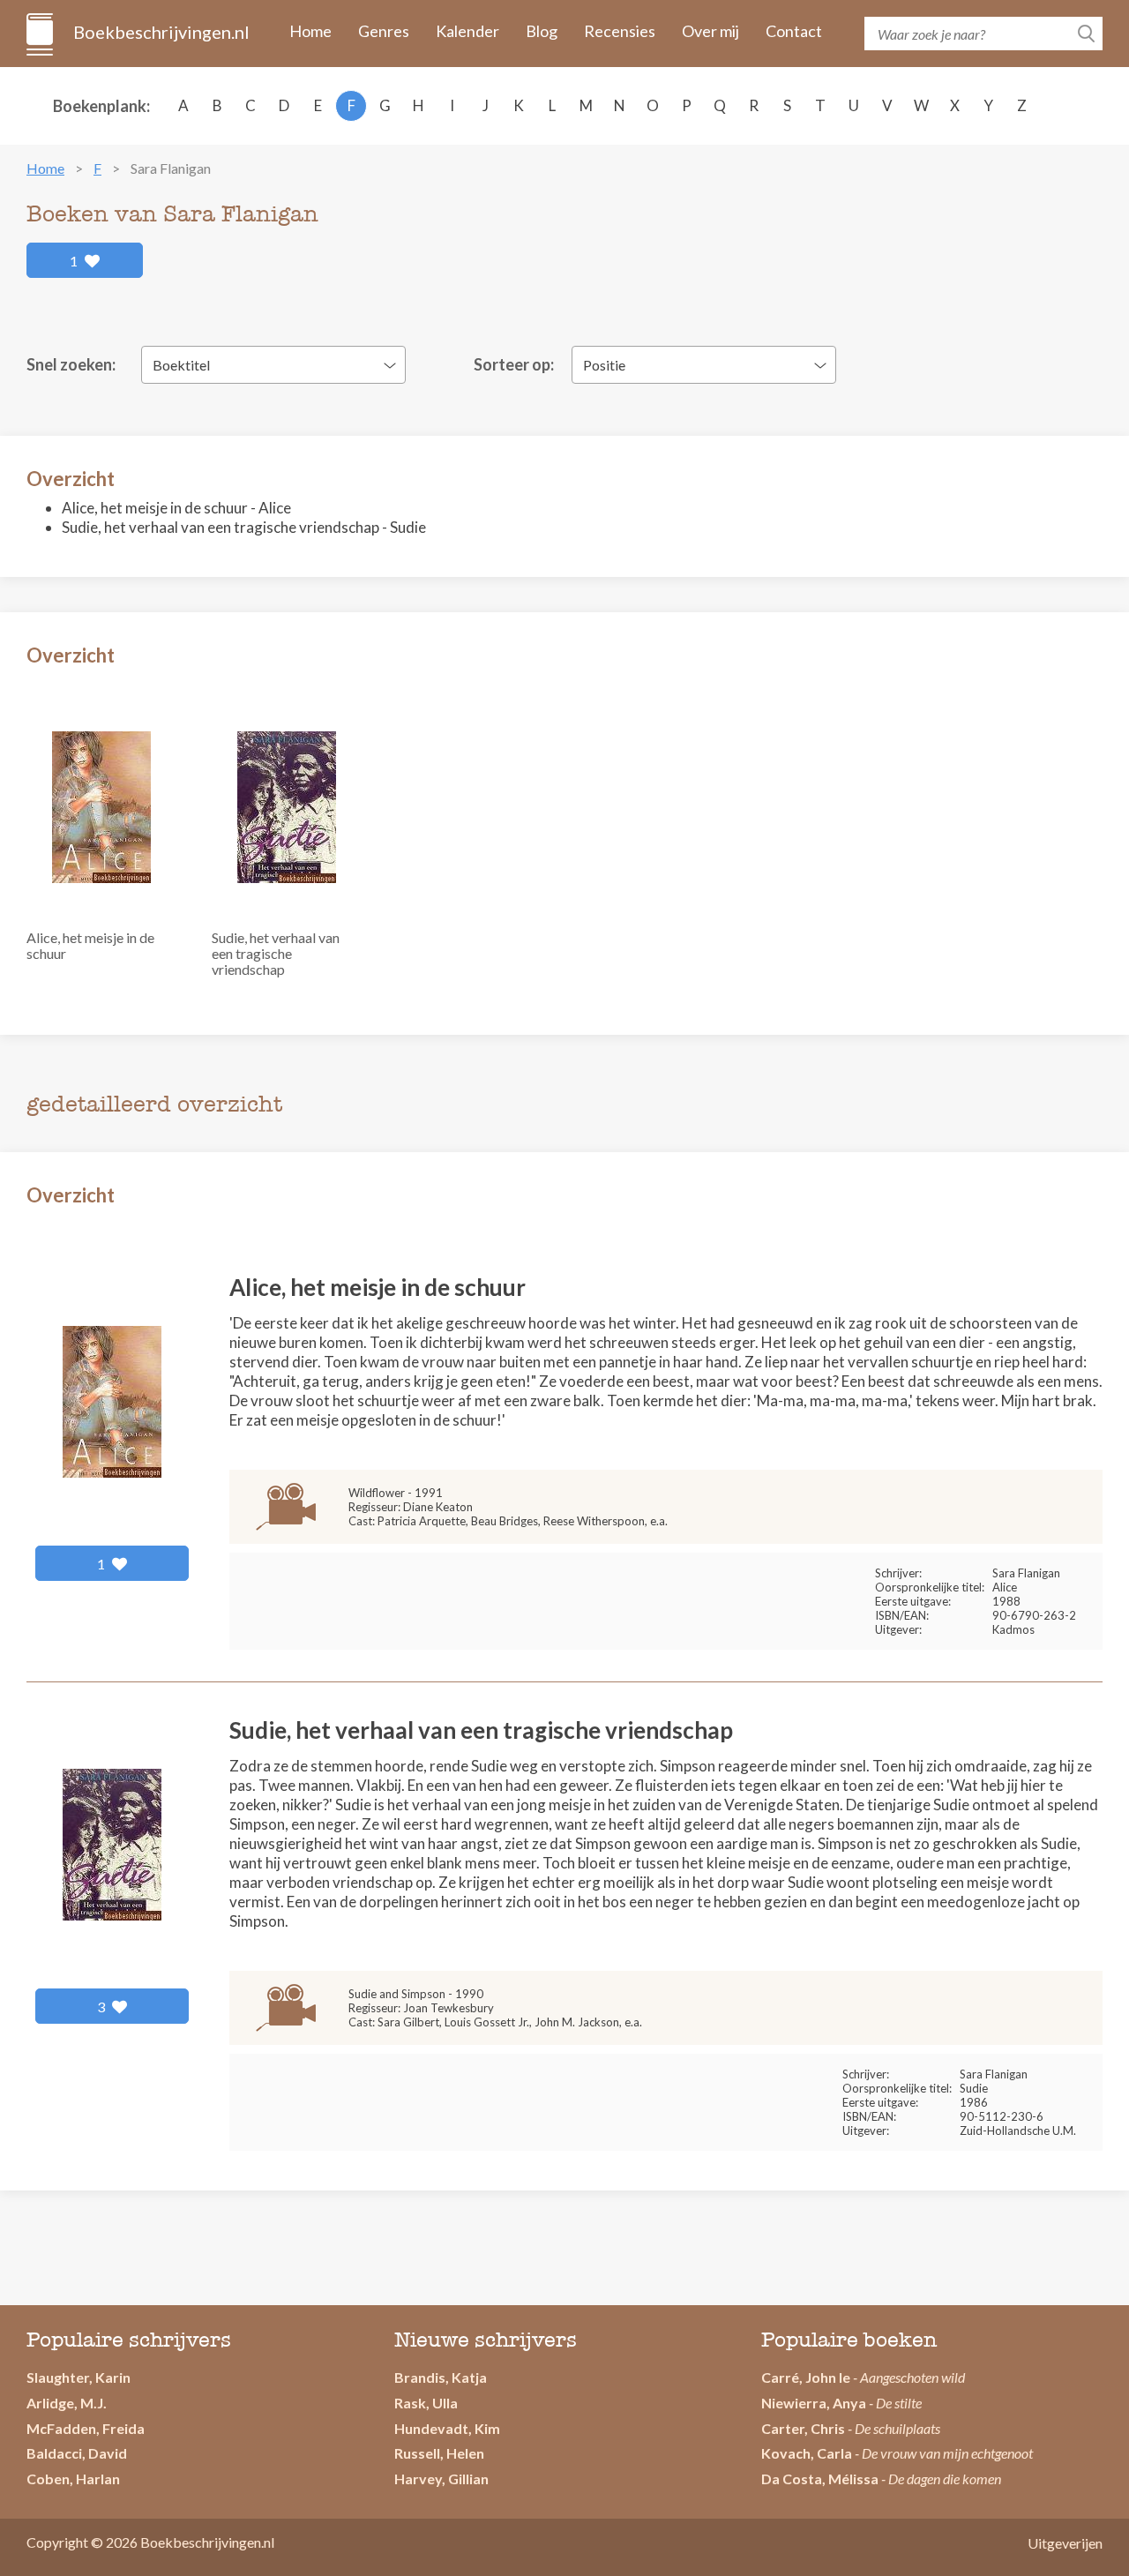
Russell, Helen (439, 2453)
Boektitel (181, 365)
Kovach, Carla (807, 2453)
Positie (604, 365)
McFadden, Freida (86, 2428)
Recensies (620, 31)
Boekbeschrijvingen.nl (160, 32)
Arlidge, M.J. (67, 2403)
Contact (794, 31)
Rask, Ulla (426, 2403)
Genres (384, 31)
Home (310, 31)
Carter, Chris (803, 2428)
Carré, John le (806, 2377)
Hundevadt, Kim (447, 2428)
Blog (542, 31)
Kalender (467, 31)
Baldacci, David (77, 2453)
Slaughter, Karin (79, 2377)
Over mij (710, 31)
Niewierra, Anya (814, 2403)
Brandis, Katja (441, 2377)
